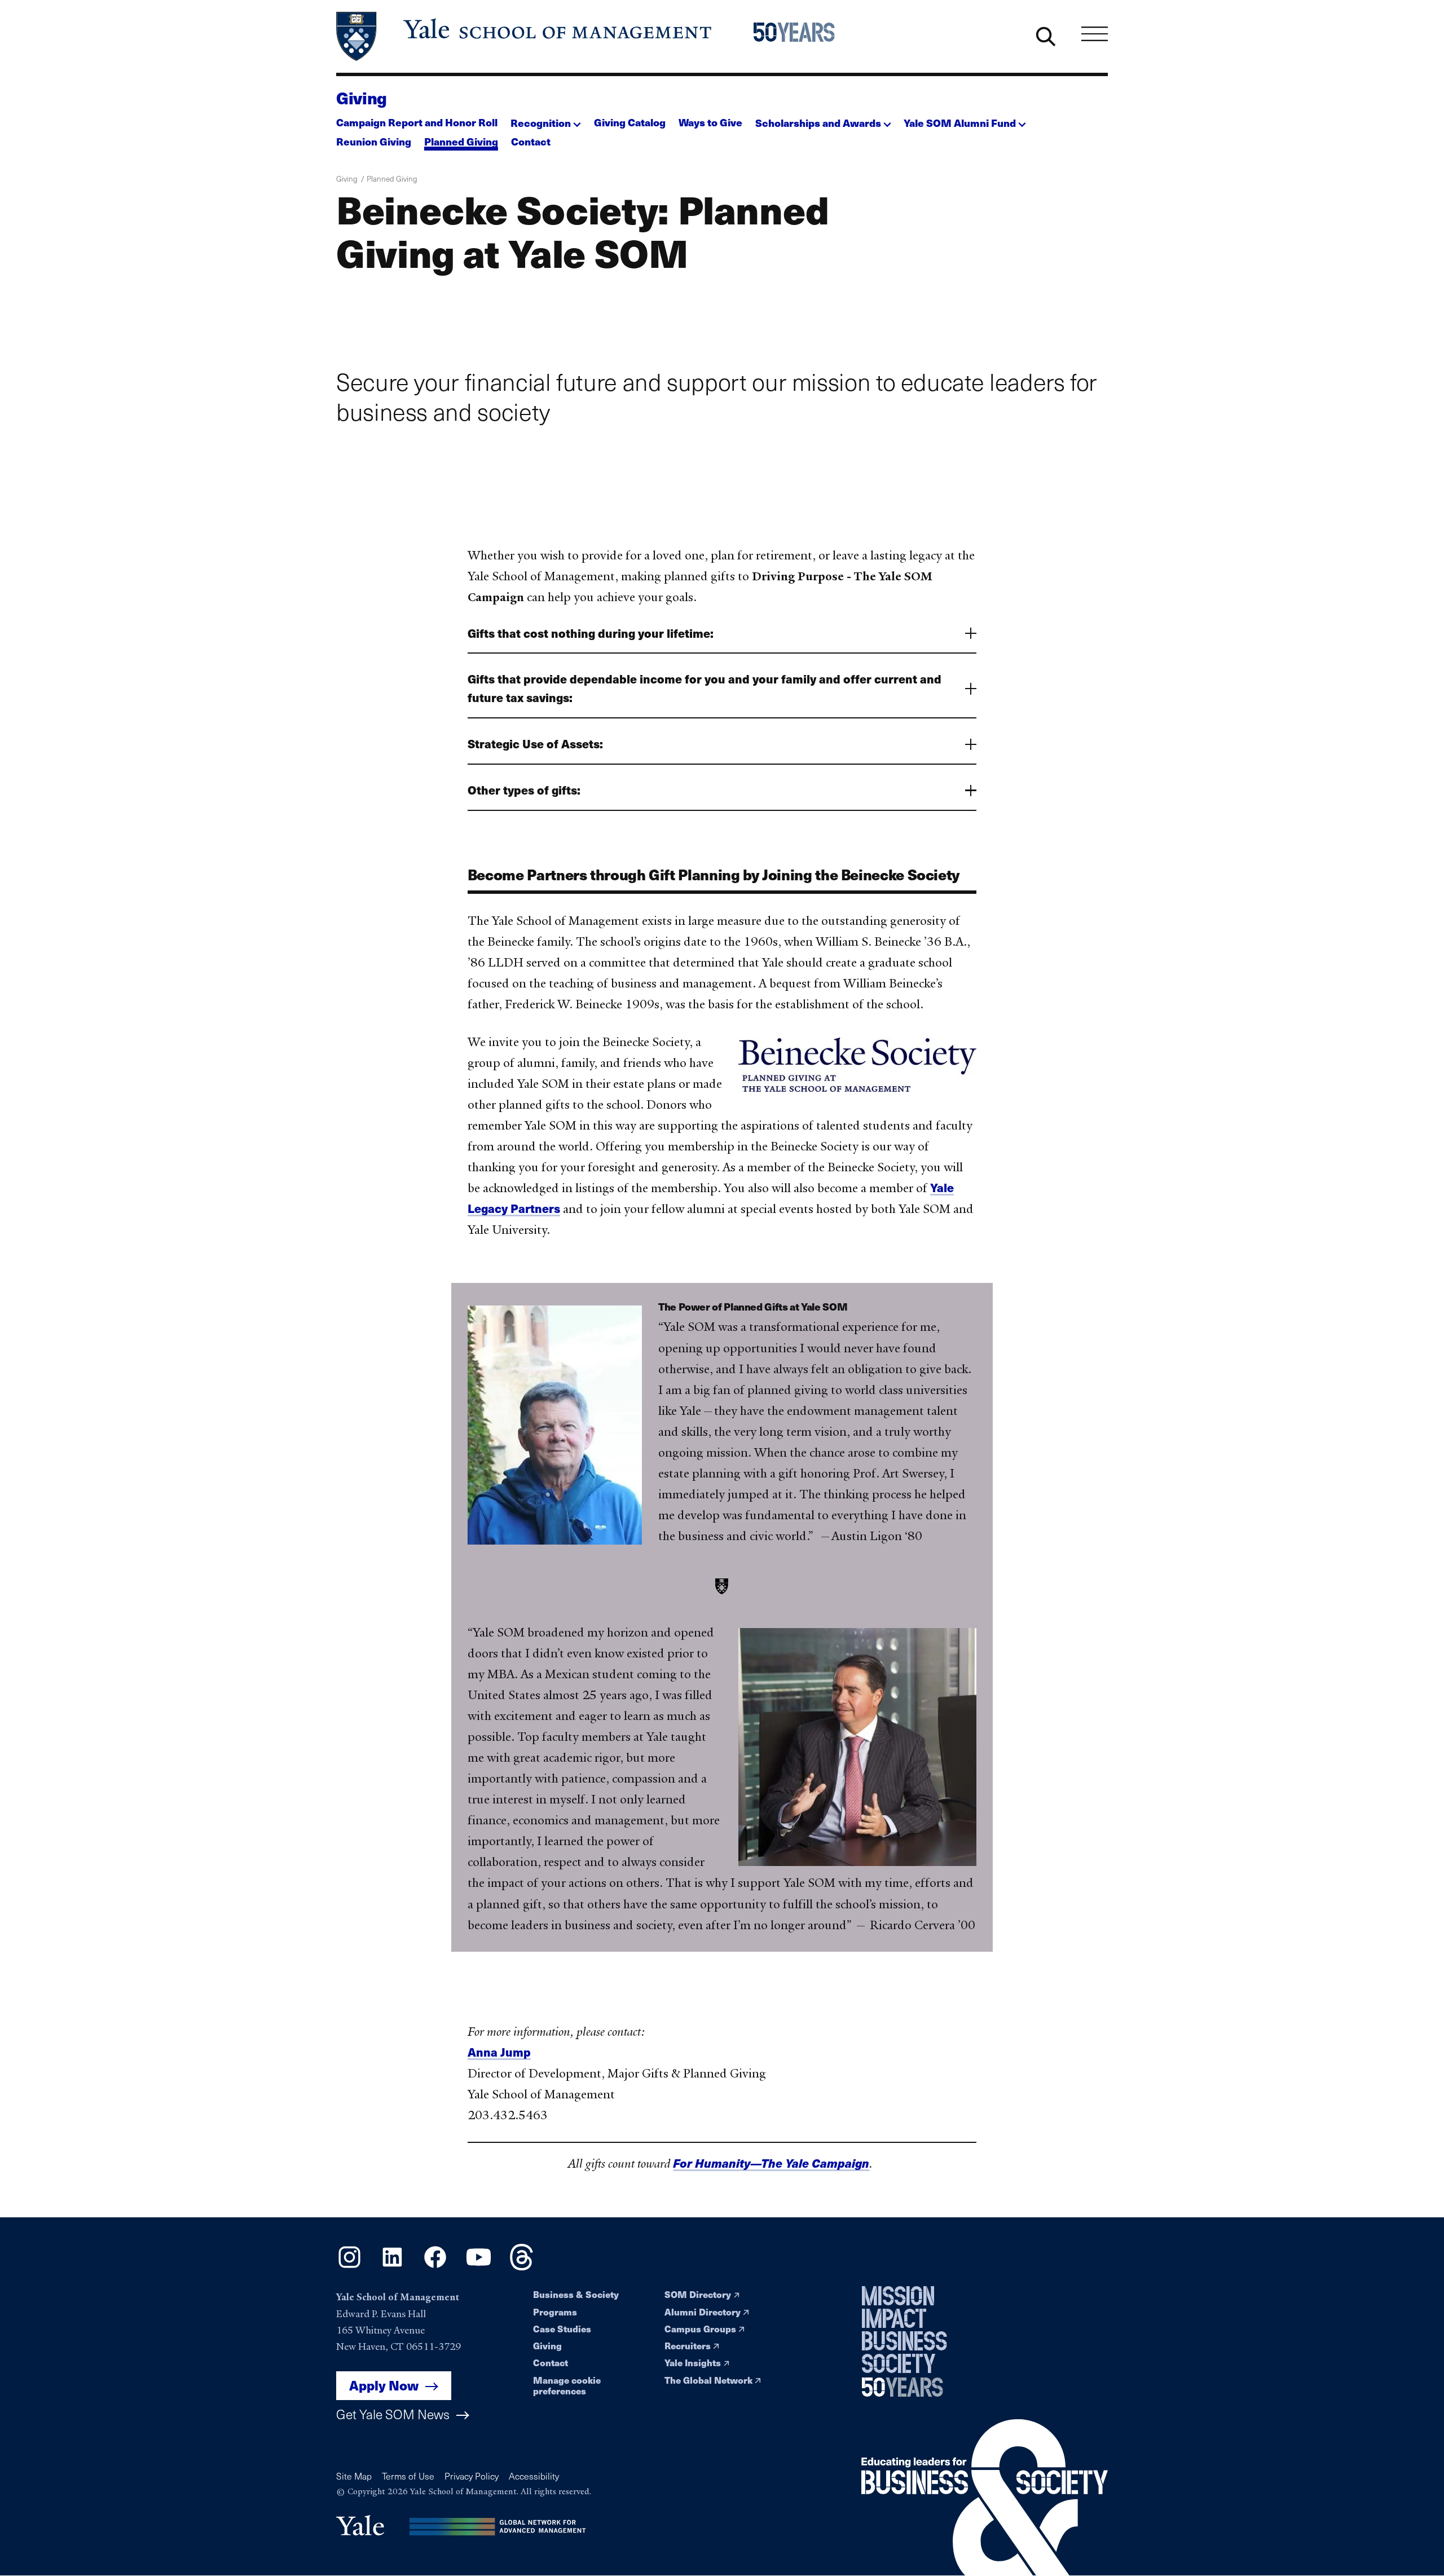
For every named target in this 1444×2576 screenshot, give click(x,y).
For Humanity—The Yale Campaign (771, 2163)
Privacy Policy (472, 2476)
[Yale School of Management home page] (525, 36)
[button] (546, 120)
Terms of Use (408, 2476)
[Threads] (521, 2266)
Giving (362, 98)
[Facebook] (435, 2266)
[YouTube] (479, 2266)
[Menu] (1095, 34)
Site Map (354, 2476)
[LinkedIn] (392, 2266)
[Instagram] (349, 2266)
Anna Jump (499, 2052)
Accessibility (534, 2476)
